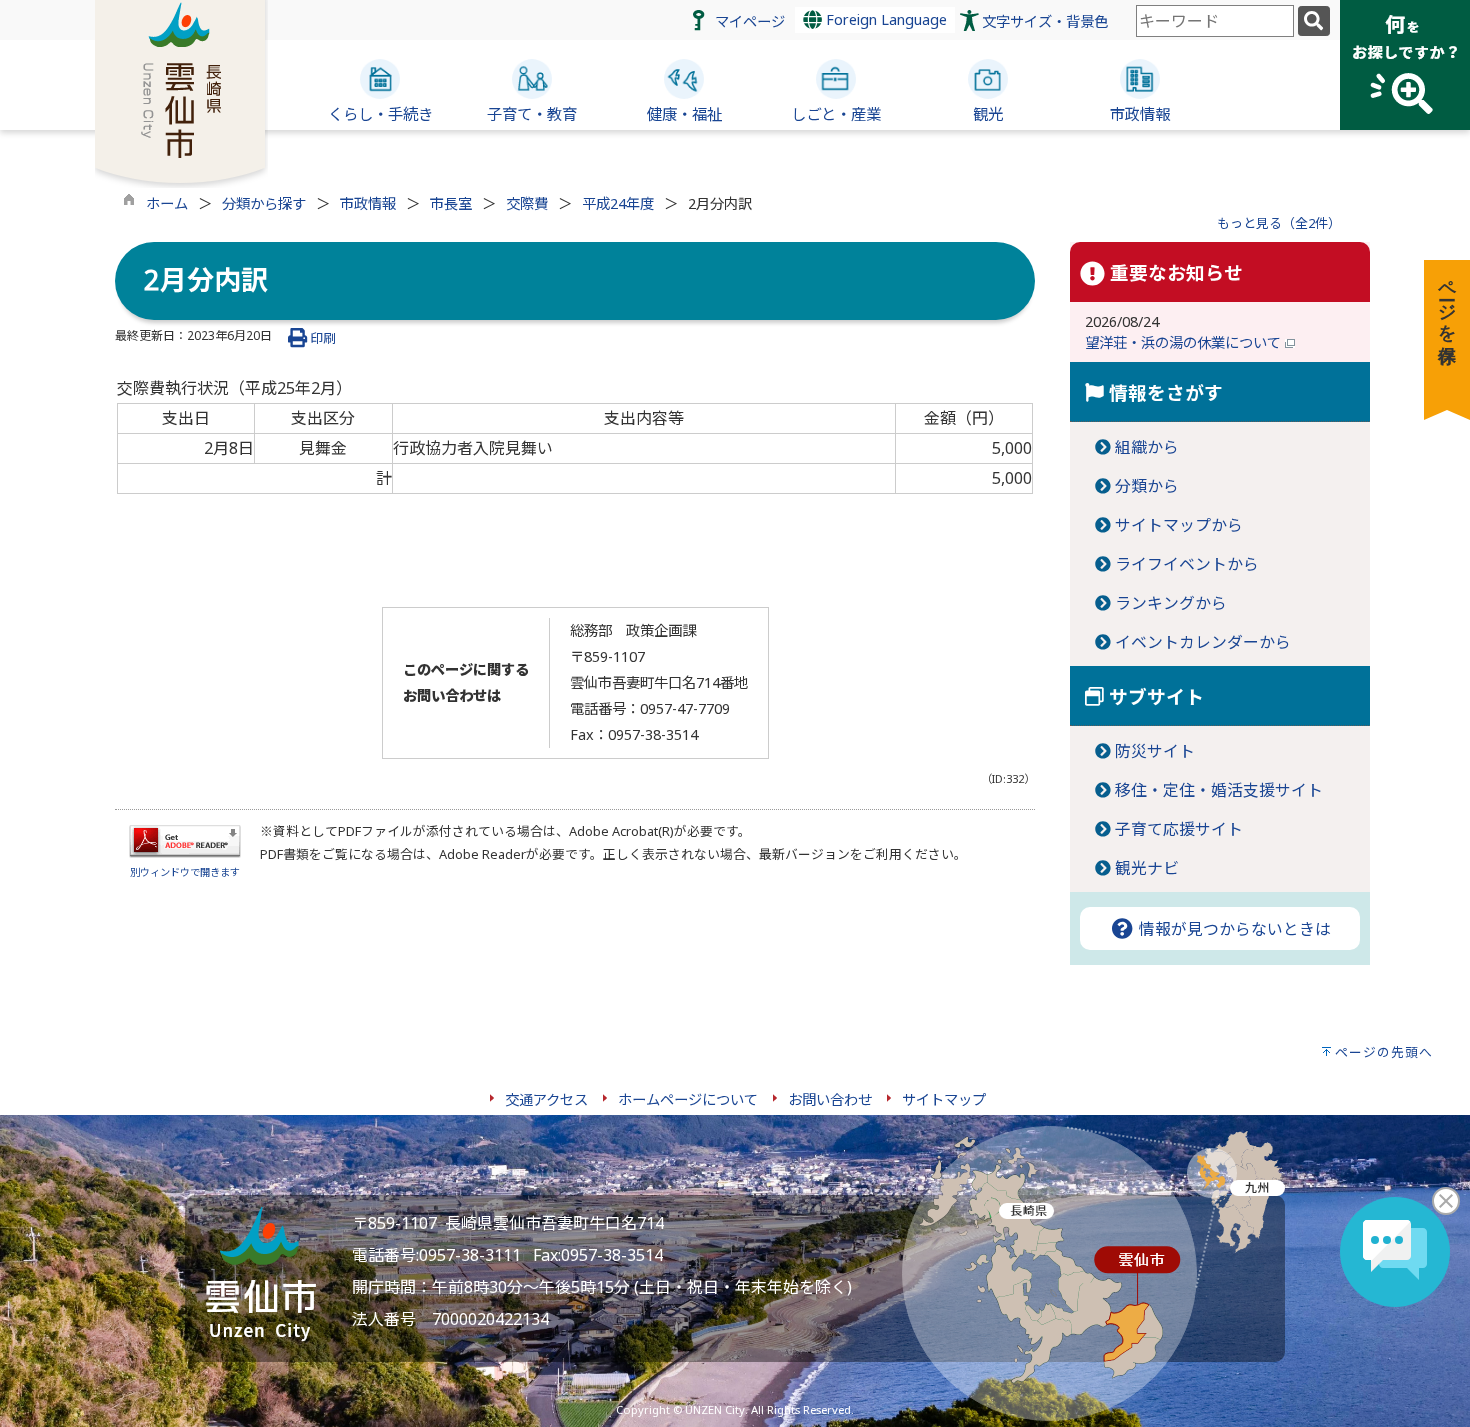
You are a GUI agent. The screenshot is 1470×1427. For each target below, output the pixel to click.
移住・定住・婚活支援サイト (1219, 790)
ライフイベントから (1187, 564)
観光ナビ (1147, 868)
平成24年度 (618, 203)
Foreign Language (884, 19)
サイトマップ (944, 1099)
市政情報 (368, 203)
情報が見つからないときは (1233, 929)
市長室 (451, 203)
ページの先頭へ (1384, 1052)
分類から (1147, 486)
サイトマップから (1179, 525)
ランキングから (1171, 603)
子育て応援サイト (1179, 829)
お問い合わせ (830, 1099)
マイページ (750, 21)
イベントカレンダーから (1203, 642)
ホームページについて (688, 1099)
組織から (1147, 447)
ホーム (167, 203)
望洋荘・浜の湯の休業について (1185, 342)
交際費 (527, 203)
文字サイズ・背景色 (1045, 21)
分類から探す (264, 203)
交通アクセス (546, 1099)
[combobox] (1215, 21)
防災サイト (1155, 751)
